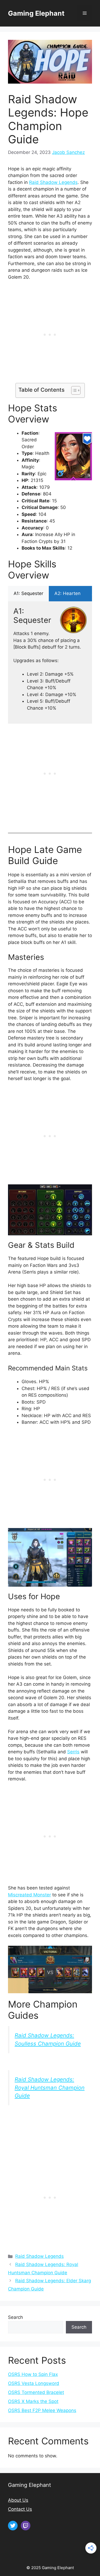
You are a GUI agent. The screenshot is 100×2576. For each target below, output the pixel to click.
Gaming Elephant (36, 13)
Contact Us (20, 2509)
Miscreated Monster (29, 1895)
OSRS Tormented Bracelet (36, 2392)
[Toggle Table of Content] (73, 390)
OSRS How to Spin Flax (33, 2374)
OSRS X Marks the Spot (33, 2401)
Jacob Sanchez (68, 152)
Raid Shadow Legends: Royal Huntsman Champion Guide (50, 2087)
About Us (18, 2500)
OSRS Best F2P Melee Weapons (42, 2410)
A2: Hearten (67, 593)
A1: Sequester (28, 593)
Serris (73, 1752)
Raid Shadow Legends (53, 182)
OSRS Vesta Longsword (34, 2383)
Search (15, 2317)
